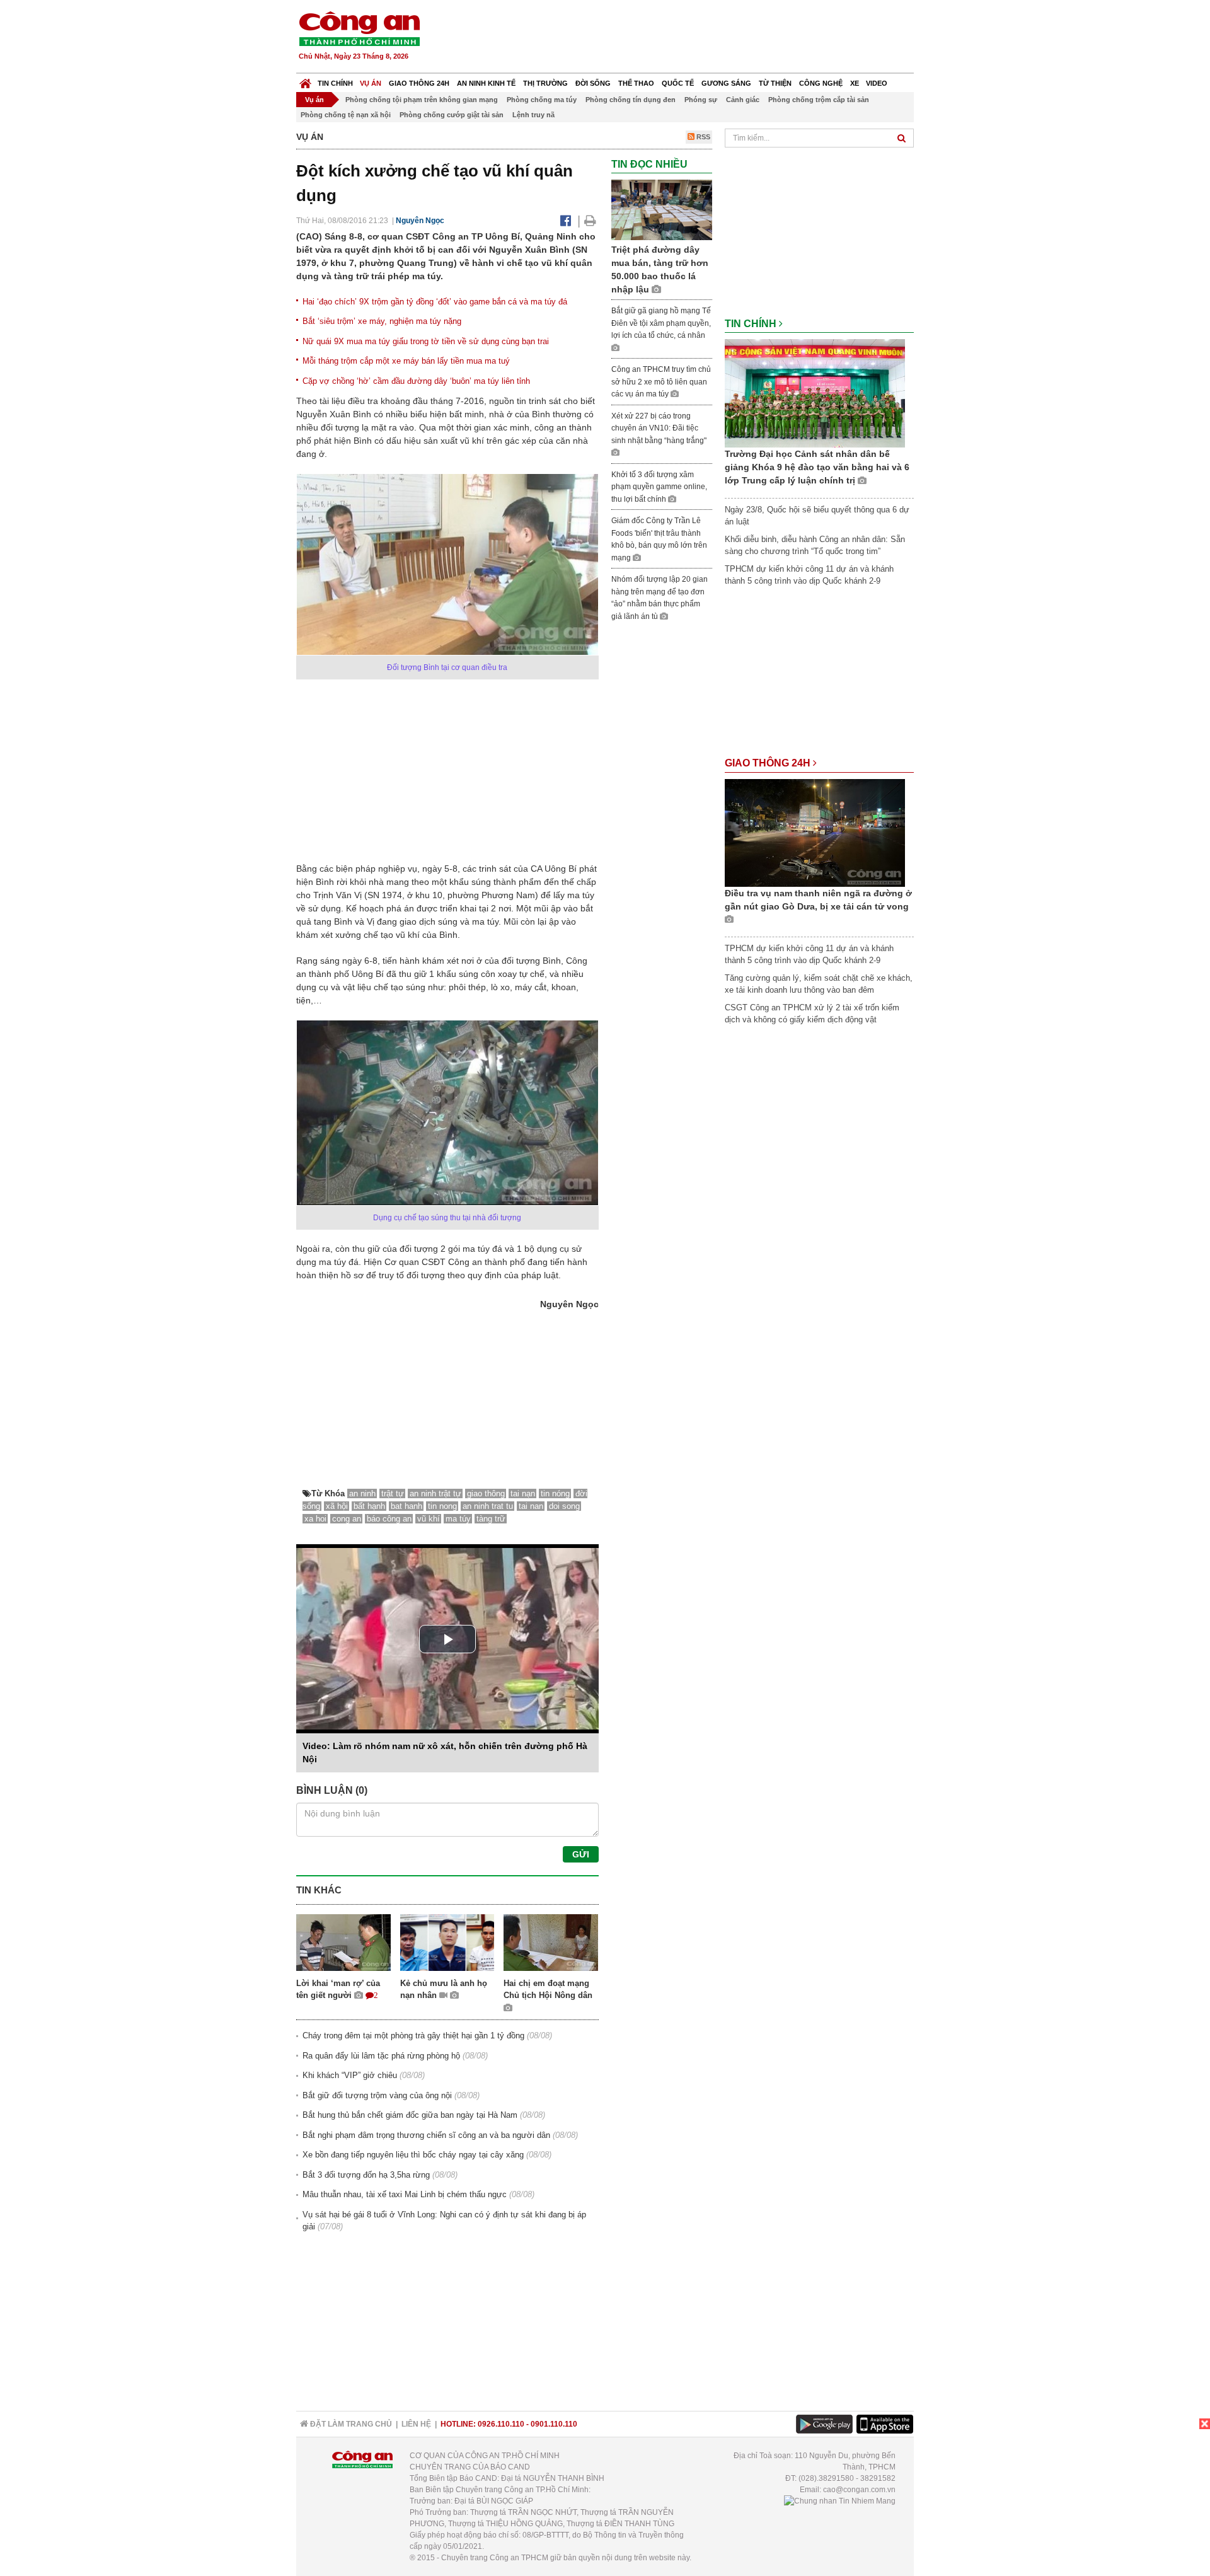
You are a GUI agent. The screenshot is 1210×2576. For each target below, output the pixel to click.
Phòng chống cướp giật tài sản (452, 115)
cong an (347, 1519)
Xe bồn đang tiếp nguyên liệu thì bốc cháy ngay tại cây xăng (413, 2155)
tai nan (531, 1506)
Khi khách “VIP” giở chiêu (350, 2075)
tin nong (442, 1506)
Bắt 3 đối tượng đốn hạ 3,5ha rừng (366, 2175)
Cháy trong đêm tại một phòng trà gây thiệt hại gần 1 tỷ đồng (413, 2036)
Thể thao (636, 83)
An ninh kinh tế (486, 83)
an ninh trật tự (435, 1493)
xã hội (337, 1506)
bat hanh (406, 1506)
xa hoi (315, 1519)
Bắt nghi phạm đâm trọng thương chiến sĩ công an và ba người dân (426, 2135)
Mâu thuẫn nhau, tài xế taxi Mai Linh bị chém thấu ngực (405, 2194)
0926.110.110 (501, 2424)
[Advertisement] (685, 38)
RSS (702, 137)
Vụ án (371, 83)
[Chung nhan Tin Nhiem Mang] (840, 2501)
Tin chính (335, 83)
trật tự (393, 1493)
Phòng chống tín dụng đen (631, 100)
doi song (564, 1506)
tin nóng (555, 1493)
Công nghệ (821, 83)
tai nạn (523, 1493)
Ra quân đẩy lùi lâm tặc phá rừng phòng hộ (381, 2056)
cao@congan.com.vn (859, 2490)
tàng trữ (491, 1519)
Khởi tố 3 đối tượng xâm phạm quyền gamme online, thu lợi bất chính (659, 487)
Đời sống (593, 83)
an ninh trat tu (488, 1506)
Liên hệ (416, 2424)
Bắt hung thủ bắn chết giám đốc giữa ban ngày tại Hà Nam (410, 2115)
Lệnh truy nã (533, 115)
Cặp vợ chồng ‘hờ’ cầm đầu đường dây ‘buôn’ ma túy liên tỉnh (416, 381)
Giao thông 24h (419, 83)
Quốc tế (678, 83)
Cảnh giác (743, 100)
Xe (855, 83)
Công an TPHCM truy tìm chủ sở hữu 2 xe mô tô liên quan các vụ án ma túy (661, 382)
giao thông (486, 1493)
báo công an (389, 1519)
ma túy (458, 1519)
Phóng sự (701, 100)
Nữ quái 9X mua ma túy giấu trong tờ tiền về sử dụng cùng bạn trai (426, 341)
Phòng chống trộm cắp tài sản (819, 100)
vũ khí (429, 1519)
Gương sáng (726, 83)
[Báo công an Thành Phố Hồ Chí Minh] (359, 28)
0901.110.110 (554, 2424)
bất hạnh (369, 1506)
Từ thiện (775, 83)
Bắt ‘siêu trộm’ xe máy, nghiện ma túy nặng (382, 321)
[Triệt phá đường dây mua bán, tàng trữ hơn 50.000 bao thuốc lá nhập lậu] (662, 210)
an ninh (362, 1493)
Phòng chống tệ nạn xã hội (346, 115)
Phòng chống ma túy (542, 100)
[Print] (590, 221)
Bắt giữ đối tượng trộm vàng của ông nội (377, 2095)
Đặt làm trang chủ (350, 2424)
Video (877, 83)
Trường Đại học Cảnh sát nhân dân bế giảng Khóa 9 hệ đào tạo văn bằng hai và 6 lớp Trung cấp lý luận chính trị (817, 467)
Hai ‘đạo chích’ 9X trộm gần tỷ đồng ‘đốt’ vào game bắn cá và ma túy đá (435, 302)
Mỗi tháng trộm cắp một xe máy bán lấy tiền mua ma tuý (406, 361)
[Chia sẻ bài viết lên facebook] (566, 221)
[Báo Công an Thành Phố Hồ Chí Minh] (305, 80)
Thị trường (545, 83)
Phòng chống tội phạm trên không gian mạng (422, 100)
